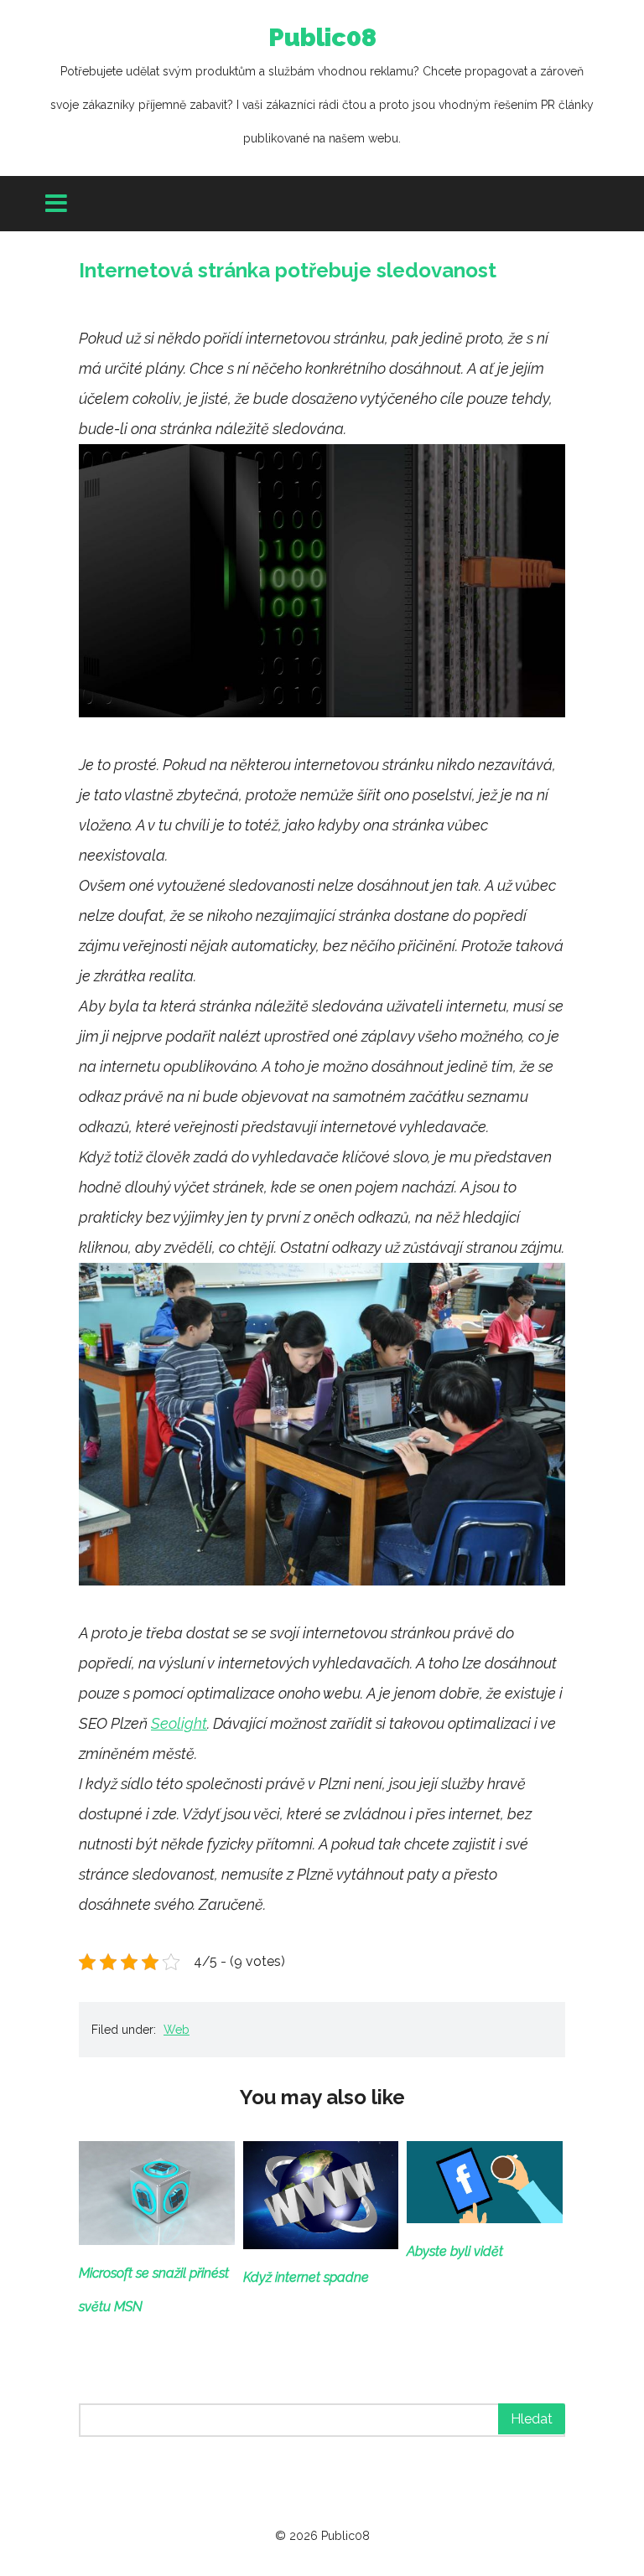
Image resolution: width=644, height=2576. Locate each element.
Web (177, 2030)
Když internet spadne (306, 2277)
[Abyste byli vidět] (485, 2218)
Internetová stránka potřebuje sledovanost (288, 270)
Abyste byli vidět (455, 2251)
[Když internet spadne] (321, 2244)
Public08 (322, 84)
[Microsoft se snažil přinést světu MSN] (157, 2240)
